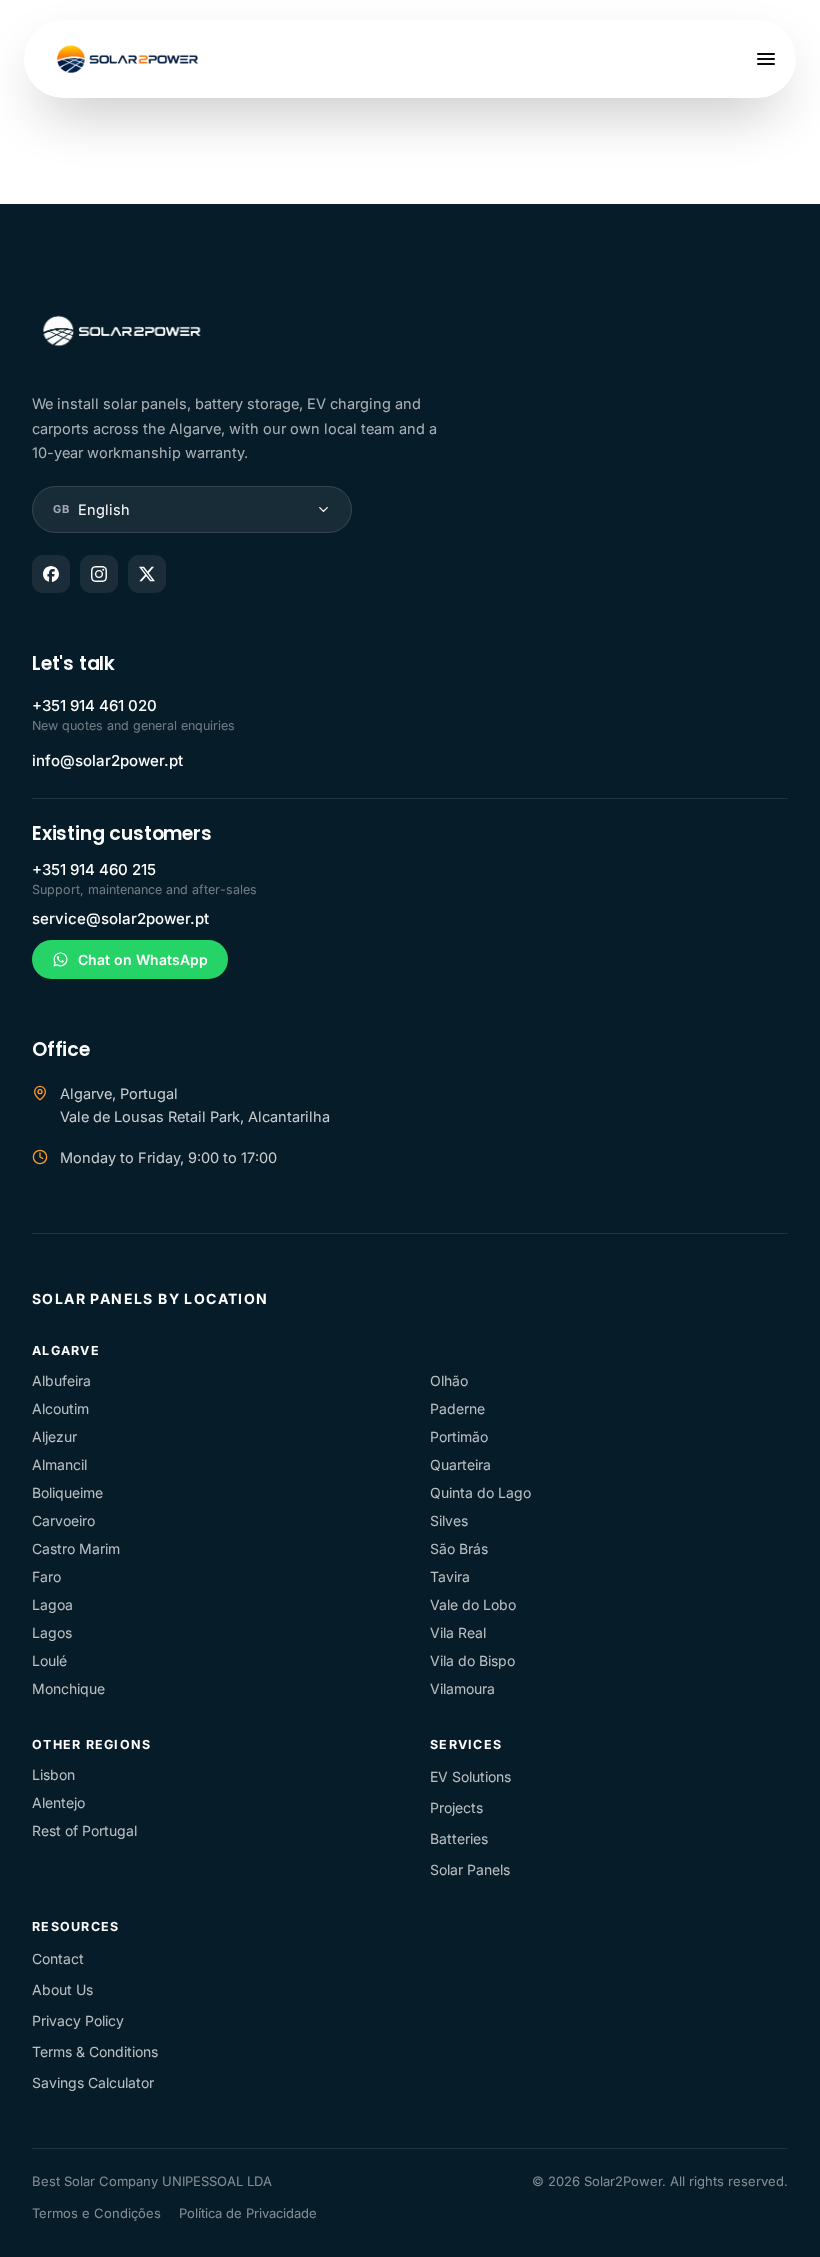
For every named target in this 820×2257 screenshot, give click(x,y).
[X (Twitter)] (147, 574)
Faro (46, 1576)
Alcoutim (60, 1408)
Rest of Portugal (84, 1830)
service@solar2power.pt (120, 918)
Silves (449, 1520)
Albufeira (61, 1380)
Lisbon (53, 1774)
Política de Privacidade (248, 2213)
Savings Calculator (93, 2082)
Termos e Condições (96, 2213)
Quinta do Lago (480, 1492)
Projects (456, 1807)
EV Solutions (470, 1776)
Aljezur (54, 1436)
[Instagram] (99, 574)
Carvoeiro (63, 1520)
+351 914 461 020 (94, 705)
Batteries (459, 1838)
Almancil (59, 1464)
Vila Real (458, 1632)
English (91, 509)
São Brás (459, 1548)
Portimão (459, 1436)
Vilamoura (462, 1688)
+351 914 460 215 (94, 869)
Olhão (449, 1380)
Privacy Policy (78, 2020)
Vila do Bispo (472, 1660)
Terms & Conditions (95, 2051)
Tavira (450, 1576)
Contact (58, 1958)
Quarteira (460, 1464)
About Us (62, 1989)
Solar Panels (470, 1869)
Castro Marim (76, 1548)
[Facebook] (51, 574)
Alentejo (58, 1802)
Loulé (49, 1660)
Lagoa (52, 1604)
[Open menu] (766, 59)
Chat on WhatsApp (143, 959)
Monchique (68, 1688)
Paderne (457, 1408)
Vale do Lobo (473, 1604)
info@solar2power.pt (107, 760)
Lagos (52, 1632)
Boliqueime (67, 1492)
